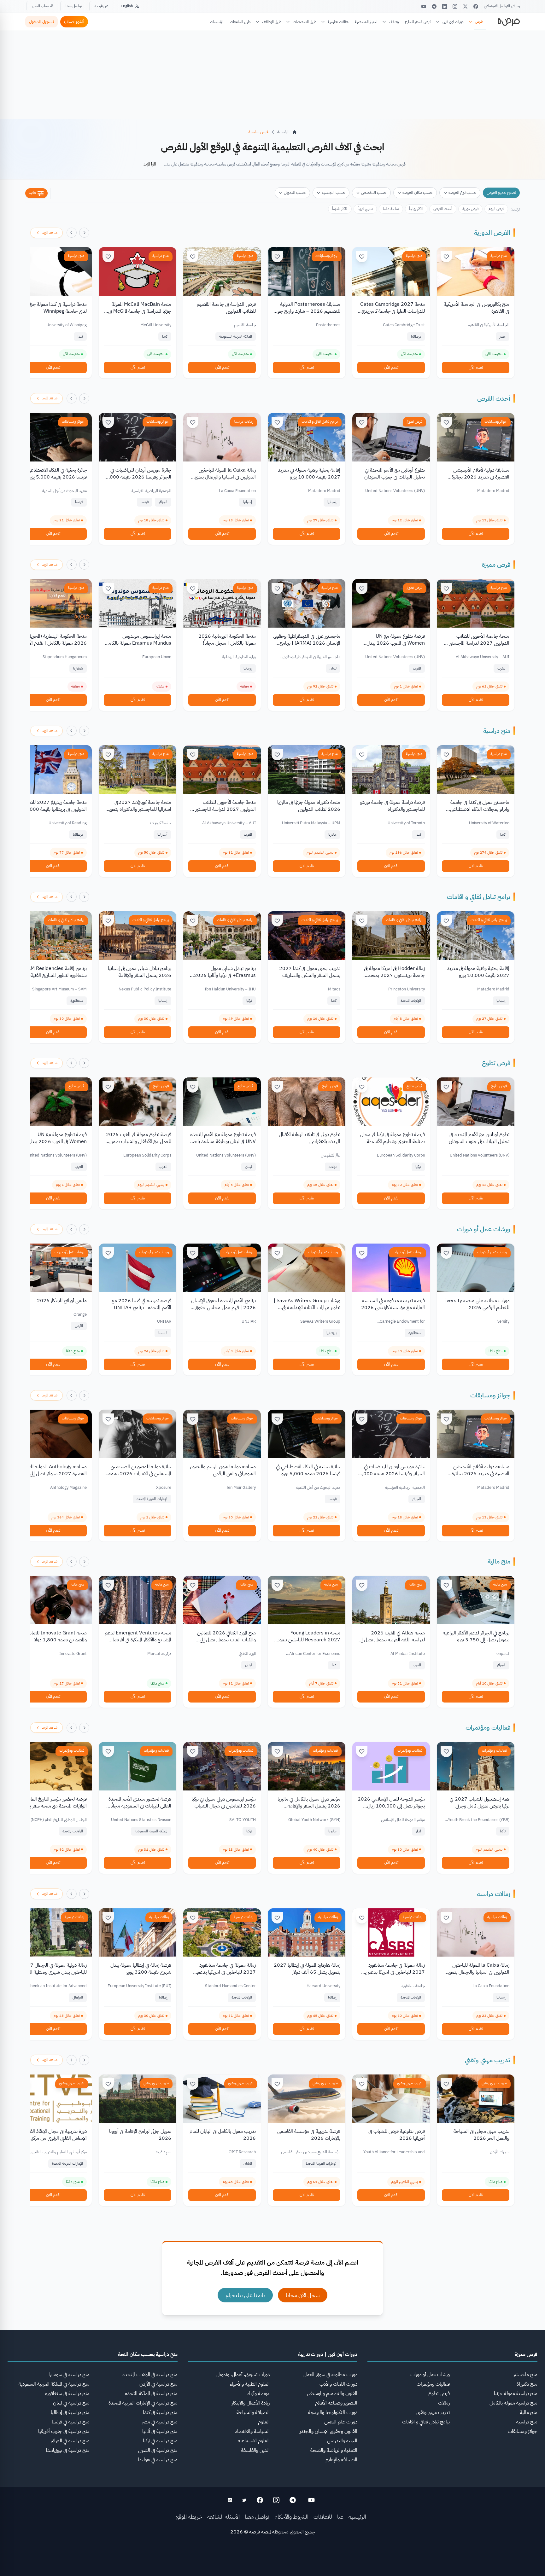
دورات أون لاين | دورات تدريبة (328, 2354)
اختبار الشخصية (366, 22)
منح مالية (499, 1561)
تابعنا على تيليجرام (245, 2295)
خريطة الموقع (189, 2517)
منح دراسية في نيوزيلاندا (68, 2450)
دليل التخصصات (305, 22)
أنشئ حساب (74, 22)
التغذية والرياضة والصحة (334, 2450)
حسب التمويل (295, 192)
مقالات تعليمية (338, 22)
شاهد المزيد (50, 233)
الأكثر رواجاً (416, 209)
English (127, 6)
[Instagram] (455, 6)
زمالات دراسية (243, 421)
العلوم (264, 2422)
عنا (340, 2517)
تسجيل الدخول (41, 22)
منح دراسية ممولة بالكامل (513, 2403)
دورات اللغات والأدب (338, 2384)
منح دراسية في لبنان (71, 2403)
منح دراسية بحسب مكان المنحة (148, 2354)
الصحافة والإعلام (341, 2460)
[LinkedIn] (445, 6)
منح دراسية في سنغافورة (67, 2393)
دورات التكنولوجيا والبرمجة (333, 2412)
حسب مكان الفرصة (418, 192)
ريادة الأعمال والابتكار (251, 2403)
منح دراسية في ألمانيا (160, 2431)
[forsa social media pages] (311, 2500)
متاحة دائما (391, 209)
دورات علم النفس (341, 2422)
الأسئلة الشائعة (223, 2517)
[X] (465, 6)
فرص (479, 21)
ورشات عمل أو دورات (484, 1229)
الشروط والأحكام (291, 2517)
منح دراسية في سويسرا (69, 2375)
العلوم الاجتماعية (254, 2441)
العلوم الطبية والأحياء (250, 2384)
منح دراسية (499, 256)
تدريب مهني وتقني (488, 2060)
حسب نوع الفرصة (462, 192)
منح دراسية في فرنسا (71, 2422)
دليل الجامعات (240, 22)
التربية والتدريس (342, 2441)
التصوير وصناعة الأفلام (336, 2403)
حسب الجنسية (334, 192)
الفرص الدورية (492, 233)
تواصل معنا (74, 6)
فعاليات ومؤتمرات (488, 1727)
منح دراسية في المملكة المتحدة (151, 2393)
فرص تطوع (414, 421)
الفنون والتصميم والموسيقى (332, 2393)
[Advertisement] (272, 2562)
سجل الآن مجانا (303, 2295)
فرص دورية (470, 209)
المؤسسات (217, 22)
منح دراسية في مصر (160, 2422)
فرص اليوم (496, 209)
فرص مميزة (496, 565)
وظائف (394, 22)
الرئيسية (357, 2517)
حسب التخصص (374, 192)
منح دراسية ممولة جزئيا (516, 2393)
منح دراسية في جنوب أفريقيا (64, 2431)
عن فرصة (101, 6)
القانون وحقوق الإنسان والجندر (328, 2431)
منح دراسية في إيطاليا (70, 2412)
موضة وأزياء (258, 2393)
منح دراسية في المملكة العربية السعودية (54, 2384)
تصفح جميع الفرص (501, 192)
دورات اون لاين (453, 22)
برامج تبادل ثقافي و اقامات (320, 421)
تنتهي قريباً (365, 209)
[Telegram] (434, 6)
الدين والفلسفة (255, 2450)
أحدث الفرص (443, 209)
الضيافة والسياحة (253, 2412)
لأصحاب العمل (42, 6)
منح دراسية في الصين (158, 2450)
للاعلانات (323, 2517)
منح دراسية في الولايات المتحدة (150, 2375)
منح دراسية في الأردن (158, 2384)
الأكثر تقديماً (340, 209)
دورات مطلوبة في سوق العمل (330, 2375)
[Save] (446, 257)
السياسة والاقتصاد (252, 2431)
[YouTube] (424, 6)
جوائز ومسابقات (327, 256)
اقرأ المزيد (150, 164)
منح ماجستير (525, 2375)
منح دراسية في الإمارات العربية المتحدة (143, 2403)
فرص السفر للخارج (418, 22)
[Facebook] (476, 6)
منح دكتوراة (527, 2384)
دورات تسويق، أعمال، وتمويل (243, 2375)
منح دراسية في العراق (70, 2441)
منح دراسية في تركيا (160, 2441)
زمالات (444, 2403)
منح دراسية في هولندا (158, 2460)
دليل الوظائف (272, 22)
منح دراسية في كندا (160, 2412)
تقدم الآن (476, 367)
